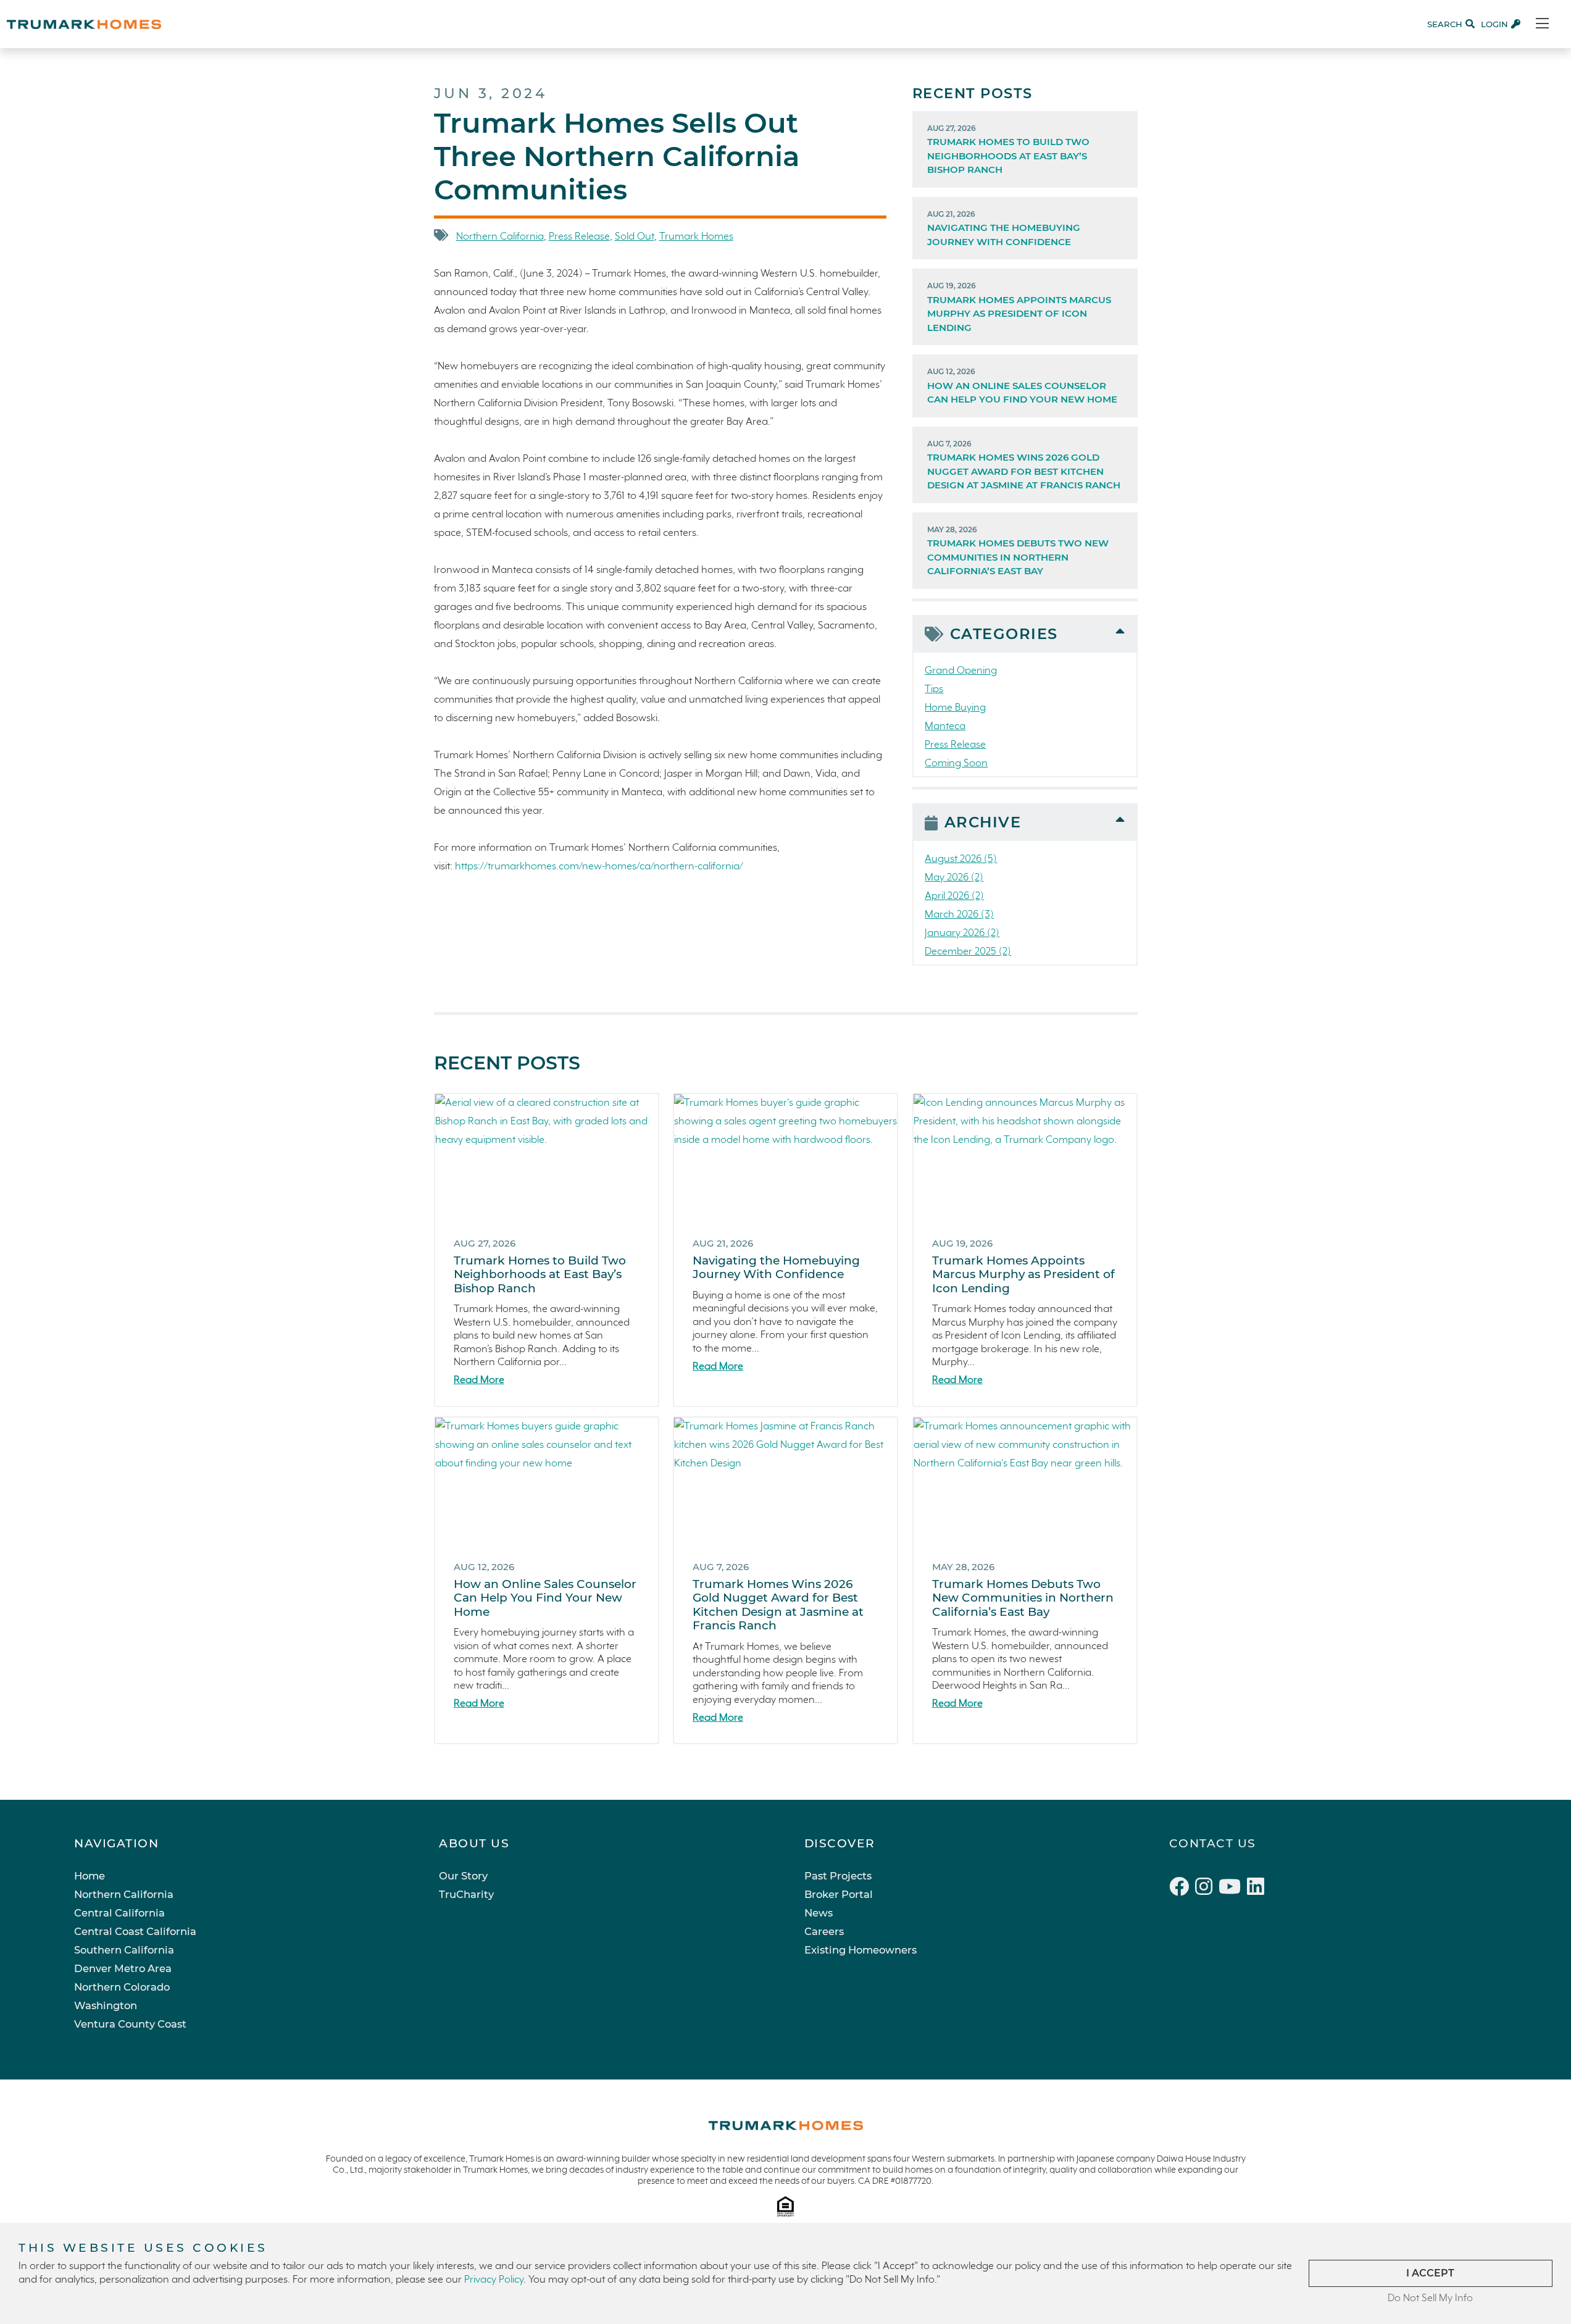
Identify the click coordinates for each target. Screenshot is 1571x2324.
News (819, 1913)
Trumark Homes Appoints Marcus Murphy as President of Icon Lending (1019, 307)
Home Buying (955, 708)
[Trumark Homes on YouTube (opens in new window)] (1233, 1889)
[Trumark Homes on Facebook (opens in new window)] (1182, 1889)
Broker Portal (839, 1894)
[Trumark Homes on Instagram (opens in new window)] (1207, 1889)
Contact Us (1213, 1843)
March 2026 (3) (959, 915)
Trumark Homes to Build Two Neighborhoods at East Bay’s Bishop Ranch (1008, 150)
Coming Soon (956, 763)
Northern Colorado (122, 1987)
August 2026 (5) (961, 859)
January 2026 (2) (962, 933)
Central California (119, 1913)
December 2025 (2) (968, 952)
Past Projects (838, 1876)
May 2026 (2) (954, 878)
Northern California (500, 237)
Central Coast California (135, 1931)
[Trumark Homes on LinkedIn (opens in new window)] (1257, 1889)
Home (90, 1876)
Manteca (945, 726)
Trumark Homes (696, 237)
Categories (1004, 634)
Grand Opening (961, 671)
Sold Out (635, 237)
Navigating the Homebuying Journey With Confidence (1004, 228)
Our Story (463, 1876)
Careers (824, 1931)
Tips (934, 689)
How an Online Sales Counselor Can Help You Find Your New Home (1022, 386)
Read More (479, 1380)
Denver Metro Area (123, 1968)
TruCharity (466, 1894)
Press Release (579, 237)
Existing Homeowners (861, 1950)
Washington (106, 2005)
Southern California (124, 1950)
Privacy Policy (494, 2280)
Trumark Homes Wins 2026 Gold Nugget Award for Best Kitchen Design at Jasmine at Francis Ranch (1024, 465)
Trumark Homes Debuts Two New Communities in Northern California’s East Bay (1018, 551)
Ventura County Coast (130, 2024)
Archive (983, 822)
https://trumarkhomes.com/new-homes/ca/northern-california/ (599, 867)
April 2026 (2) (954, 896)
